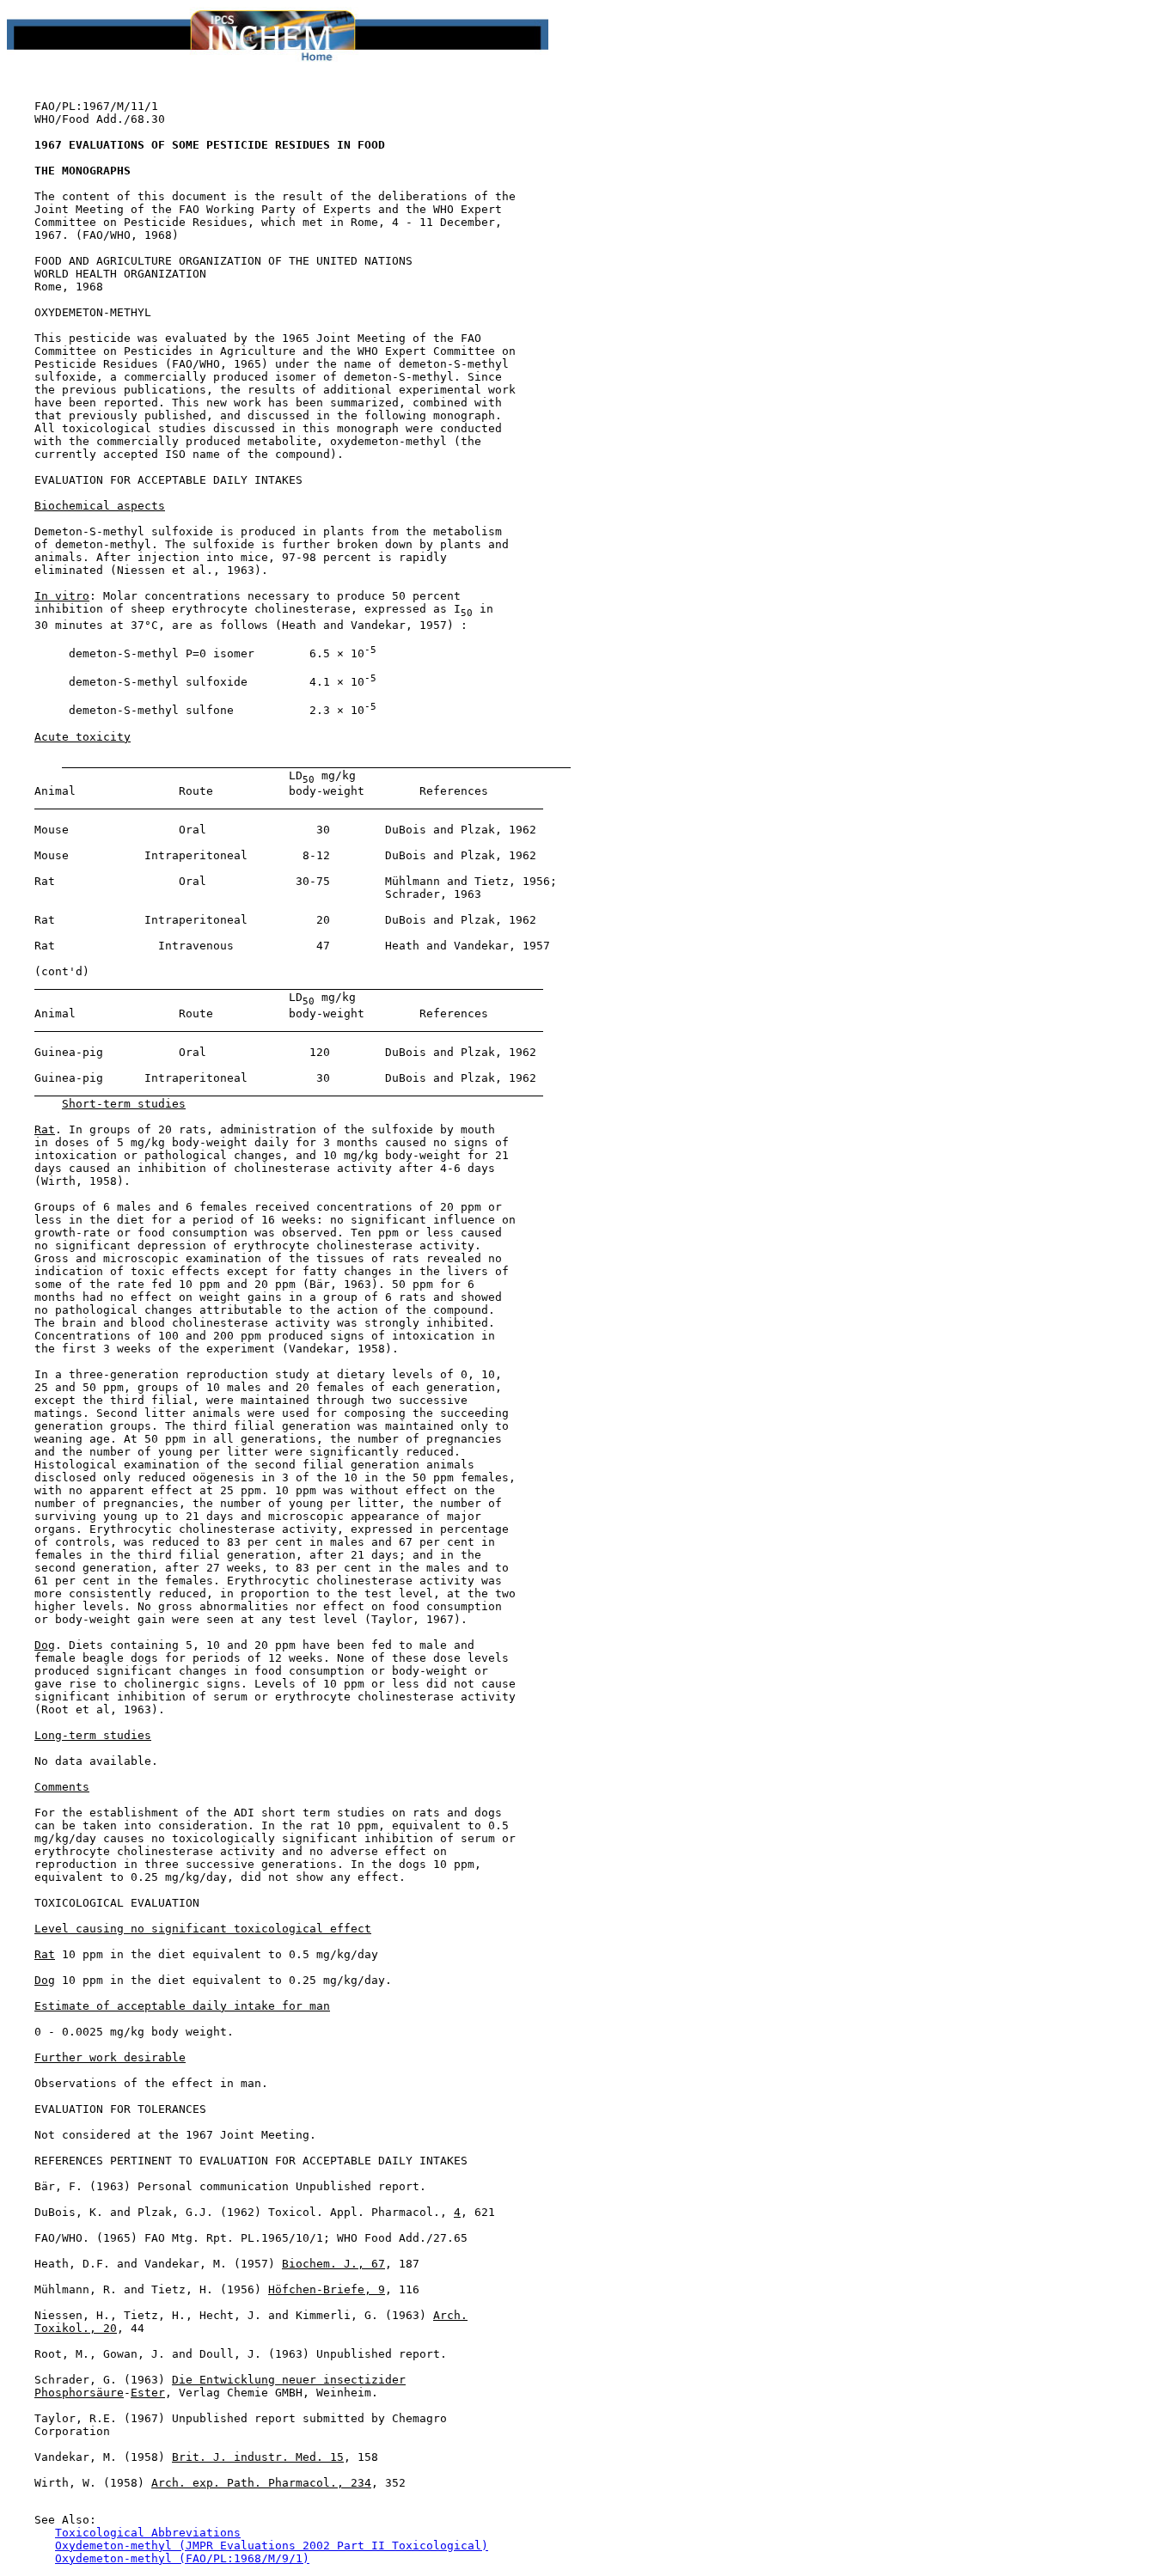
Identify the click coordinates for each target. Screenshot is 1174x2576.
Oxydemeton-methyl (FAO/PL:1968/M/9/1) (182, 2558)
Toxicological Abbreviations (148, 2533)
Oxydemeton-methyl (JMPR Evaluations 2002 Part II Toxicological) (272, 2545)
